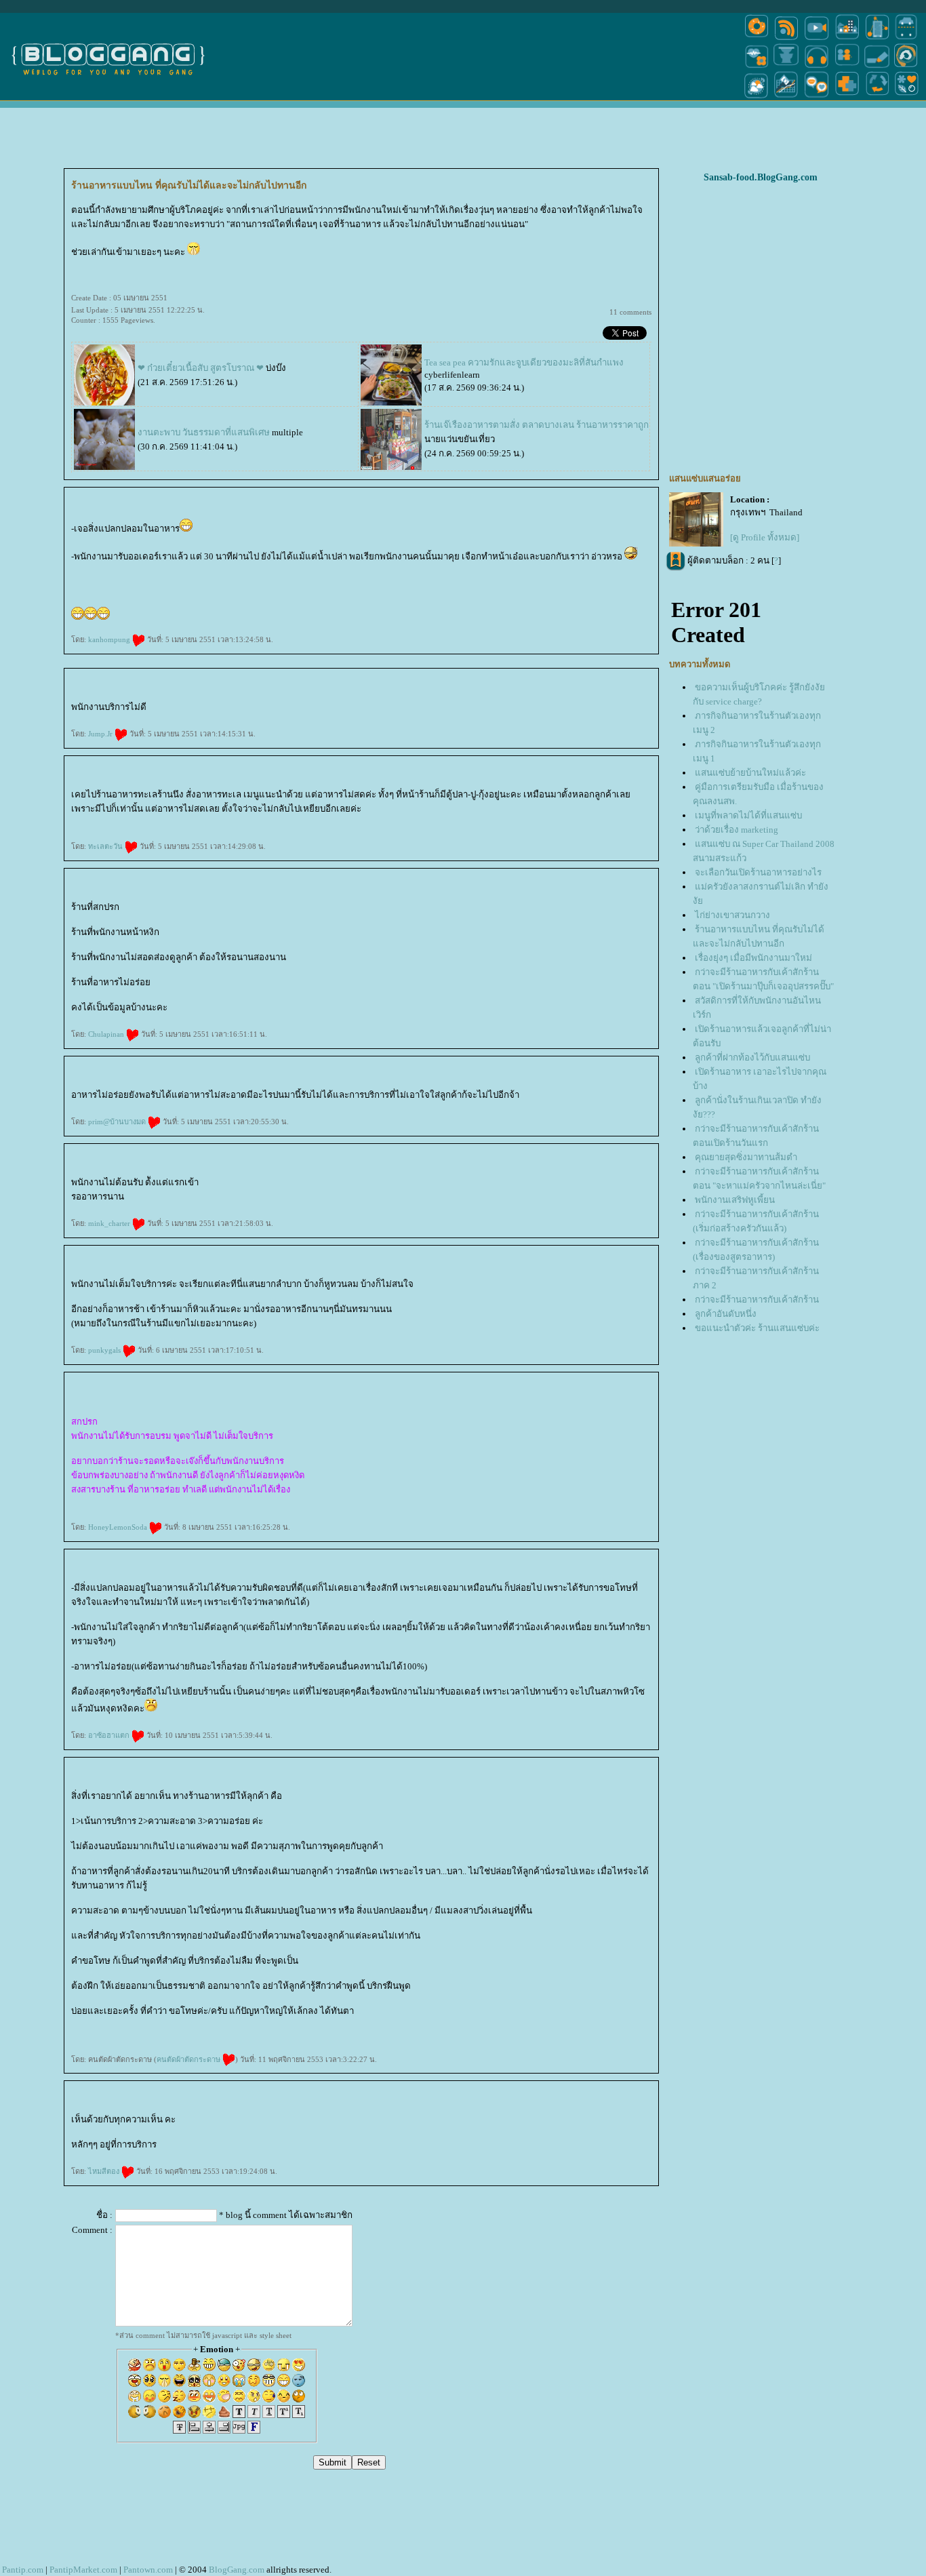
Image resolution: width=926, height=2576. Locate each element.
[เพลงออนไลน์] (817, 67)
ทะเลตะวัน (106, 846)
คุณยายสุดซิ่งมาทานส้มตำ (746, 1157)
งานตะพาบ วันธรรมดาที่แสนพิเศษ (204, 432)
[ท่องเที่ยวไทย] (757, 97)
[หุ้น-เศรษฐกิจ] (786, 97)
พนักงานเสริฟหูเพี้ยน (735, 1200)
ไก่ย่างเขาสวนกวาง (732, 915)
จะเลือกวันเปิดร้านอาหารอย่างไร (758, 872)
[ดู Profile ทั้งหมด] (765, 537)
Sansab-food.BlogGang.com (761, 177)
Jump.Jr (101, 734)
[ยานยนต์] (906, 39)
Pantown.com (148, 2570)
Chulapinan (107, 1034)
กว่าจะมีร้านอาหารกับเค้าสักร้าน (757, 1300)
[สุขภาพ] (847, 97)
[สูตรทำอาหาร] (757, 39)
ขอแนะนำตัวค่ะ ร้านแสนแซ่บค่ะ (757, 1328)
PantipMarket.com (83, 2570)
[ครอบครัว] (847, 67)
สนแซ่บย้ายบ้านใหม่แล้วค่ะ (750, 773)
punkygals (105, 1350)
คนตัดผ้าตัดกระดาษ (189, 2059)
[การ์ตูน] (817, 97)
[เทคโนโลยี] (877, 39)
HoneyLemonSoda (119, 1527)
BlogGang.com (237, 2570)
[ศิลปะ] (906, 67)
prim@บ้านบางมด (118, 1122)
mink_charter (110, 1223)
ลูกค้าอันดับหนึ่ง (726, 1314)
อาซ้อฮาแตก (110, 1735)
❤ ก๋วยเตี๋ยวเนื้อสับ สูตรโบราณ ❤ (201, 368)
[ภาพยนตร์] (817, 39)
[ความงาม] (757, 67)
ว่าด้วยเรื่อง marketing (737, 830)
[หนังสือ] (877, 67)
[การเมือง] (786, 67)
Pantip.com (23, 2570)
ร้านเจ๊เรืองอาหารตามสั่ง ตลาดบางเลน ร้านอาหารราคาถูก (537, 425)
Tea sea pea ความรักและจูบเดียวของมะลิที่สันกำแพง (524, 362)
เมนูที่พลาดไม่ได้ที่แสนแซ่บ (748, 815)
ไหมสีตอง (105, 2171)
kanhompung (110, 639)
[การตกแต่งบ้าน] (847, 39)
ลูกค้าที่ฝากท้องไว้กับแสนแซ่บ (752, 1057)
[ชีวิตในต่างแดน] (907, 97)
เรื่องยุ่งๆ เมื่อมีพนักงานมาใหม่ (753, 958)
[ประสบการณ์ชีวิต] (877, 97)
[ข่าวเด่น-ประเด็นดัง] (786, 39)
